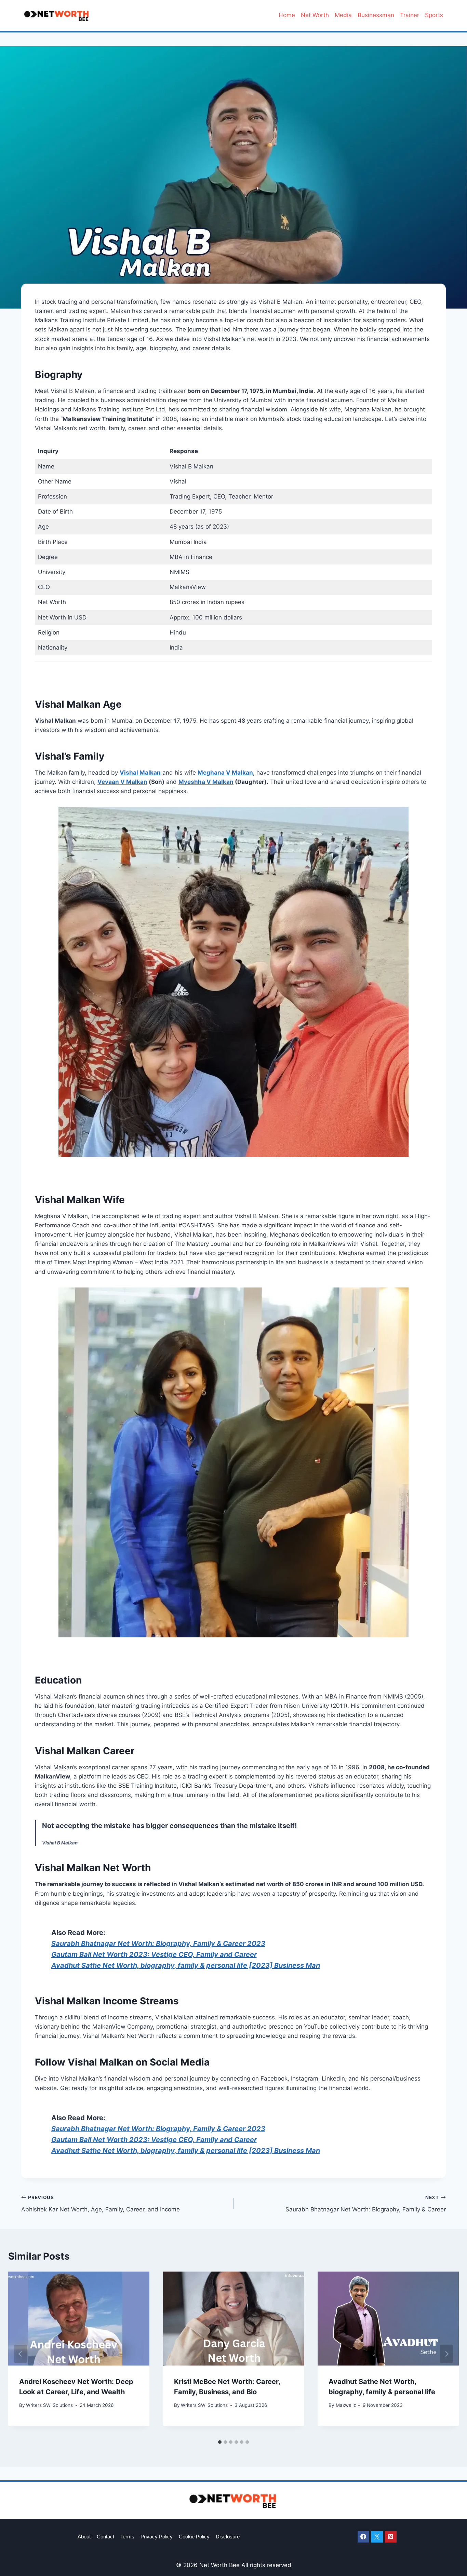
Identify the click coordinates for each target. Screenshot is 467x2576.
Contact (105, 2537)
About (84, 2537)
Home (287, 15)
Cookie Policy (194, 2537)
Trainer (410, 15)
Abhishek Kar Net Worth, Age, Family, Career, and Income (101, 2204)
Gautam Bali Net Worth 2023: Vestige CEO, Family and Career (154, 1954)
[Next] (446, 2354)
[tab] (220, 2442)
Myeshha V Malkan (206, 782)
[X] (377, 2537)
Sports (434, 15)
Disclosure (228, 2537)
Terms (127, 2537)
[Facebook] (363, 2537)
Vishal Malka (138, 773)
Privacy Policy (157, 2537)
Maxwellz (346, 2405)
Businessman (376, 15)
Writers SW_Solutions (49, 2405)
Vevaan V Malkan (122, 782)
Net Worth (315, 15)
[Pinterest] (391, 2537)
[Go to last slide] (21, 2354)
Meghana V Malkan (225, 773)
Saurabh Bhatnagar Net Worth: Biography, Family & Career (366, 2204)
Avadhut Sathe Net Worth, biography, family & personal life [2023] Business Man (186, 1965)
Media (343, 15)
